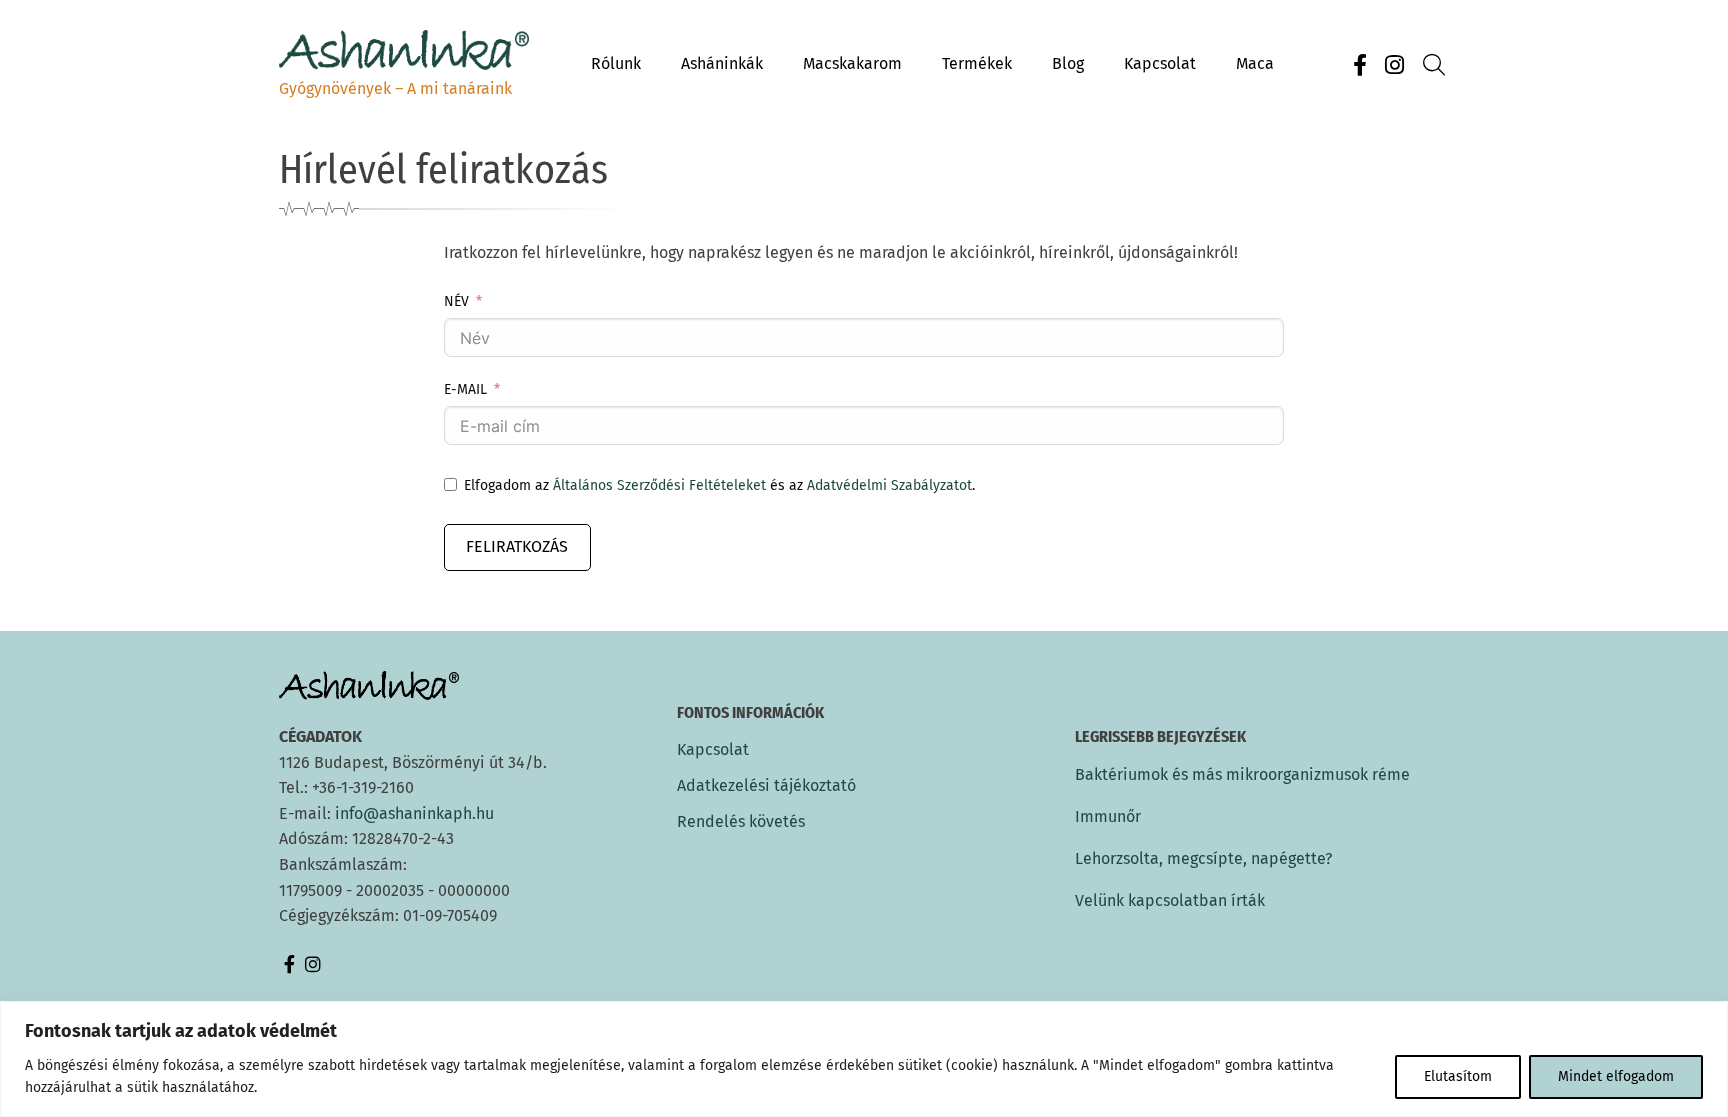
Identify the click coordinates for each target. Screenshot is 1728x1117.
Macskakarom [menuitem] (852, 63)
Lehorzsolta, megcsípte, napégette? (1203, 858)
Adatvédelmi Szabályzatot (889, 485)
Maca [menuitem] (1255, 63)
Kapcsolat (713, 750)
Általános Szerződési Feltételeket (659, 485)
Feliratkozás (517, 546)
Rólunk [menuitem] (616, 63)
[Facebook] (1360, 65)
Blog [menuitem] (1068, 63)
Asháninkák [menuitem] (722, 63)
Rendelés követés (741, 822)
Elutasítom (1458, 1076)
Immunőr (1108, 816)
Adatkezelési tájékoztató (766, 786)
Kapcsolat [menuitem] (1160, 63)
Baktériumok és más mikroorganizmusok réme (1242, 774)
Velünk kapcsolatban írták (1170, 900)
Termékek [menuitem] (977, 63)
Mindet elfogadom (1616, 1076)
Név (456, 301)
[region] (864, 1059)
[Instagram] (1394, 65)
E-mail (465, 389)
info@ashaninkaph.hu (414, 813)
